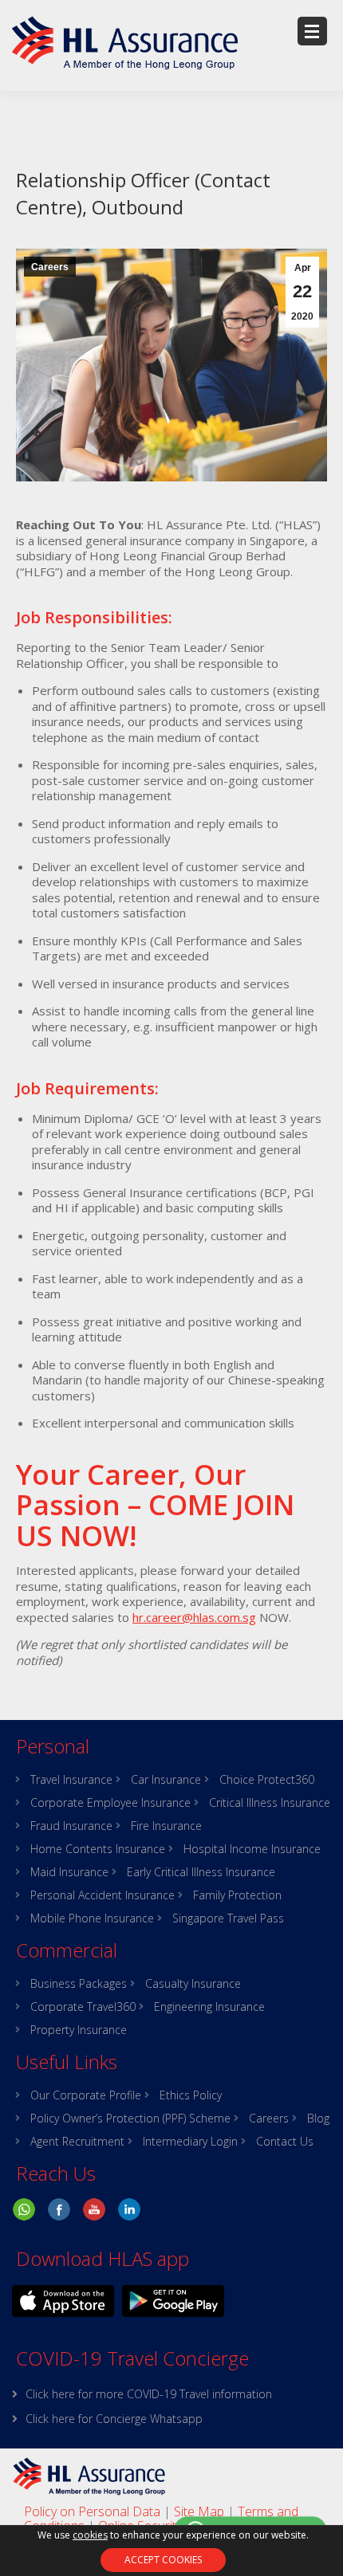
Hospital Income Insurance (252, 1849)
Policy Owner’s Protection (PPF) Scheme (130, 2119)
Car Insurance (166, 1780)
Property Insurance (79, 2030)
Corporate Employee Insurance (110, 1803)
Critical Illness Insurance (270, 1803)
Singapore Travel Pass (228, 1918)
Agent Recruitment (77, 2142)
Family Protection (237, 1895)
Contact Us (285, 2142)
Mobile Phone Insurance (92, 1918)
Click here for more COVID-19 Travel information (149, 2394)
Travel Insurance (71, 1780)
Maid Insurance (69, 1872)
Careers (50, 267)
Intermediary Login (190, 2142)
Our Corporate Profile (86, 2095)
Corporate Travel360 (83, 2007)
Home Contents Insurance (98, 1849)
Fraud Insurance (71, 1826)
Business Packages (79, 1984)
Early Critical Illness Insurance (201, 1872)
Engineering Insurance (209, 2007)
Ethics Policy (191, 2095)
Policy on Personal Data (92, 2511)
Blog (318, 2119)
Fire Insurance (166, 1826)
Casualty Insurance (193, 1984)
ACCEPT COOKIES (163, 2560)
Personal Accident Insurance (103, 1895)
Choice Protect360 (267, 1780)
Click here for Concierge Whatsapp (114, 2419)
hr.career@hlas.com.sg (194, 1617)
